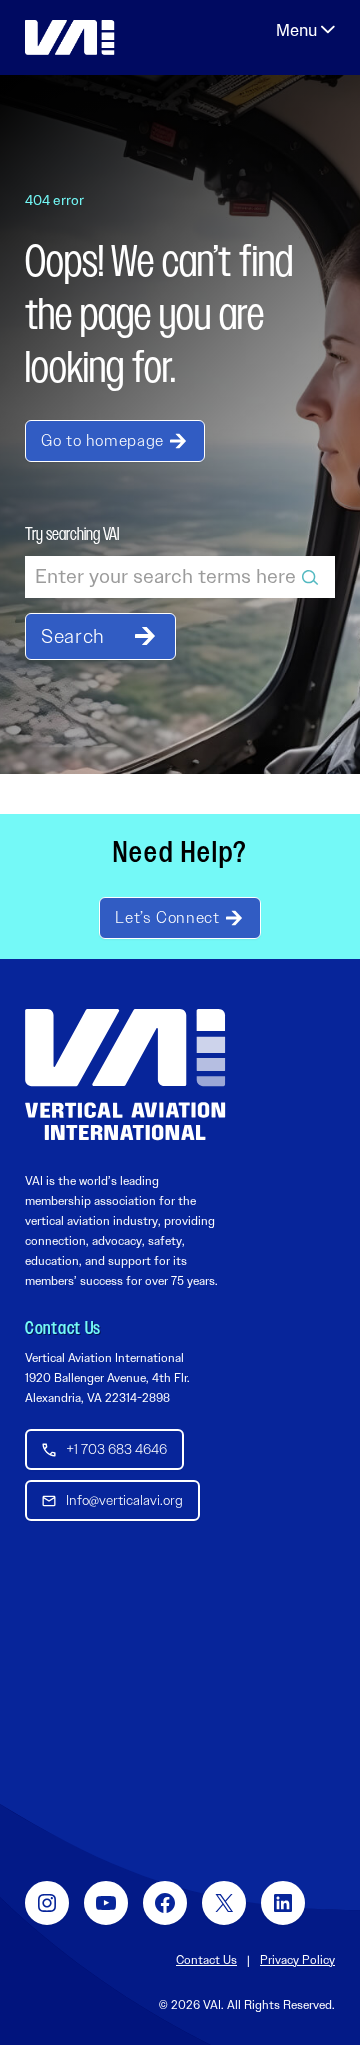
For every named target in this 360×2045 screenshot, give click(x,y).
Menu (305, 30)
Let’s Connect (167, 917)
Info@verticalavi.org (124, 1500)
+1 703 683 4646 (116, 1449)
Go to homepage (102, 440)
